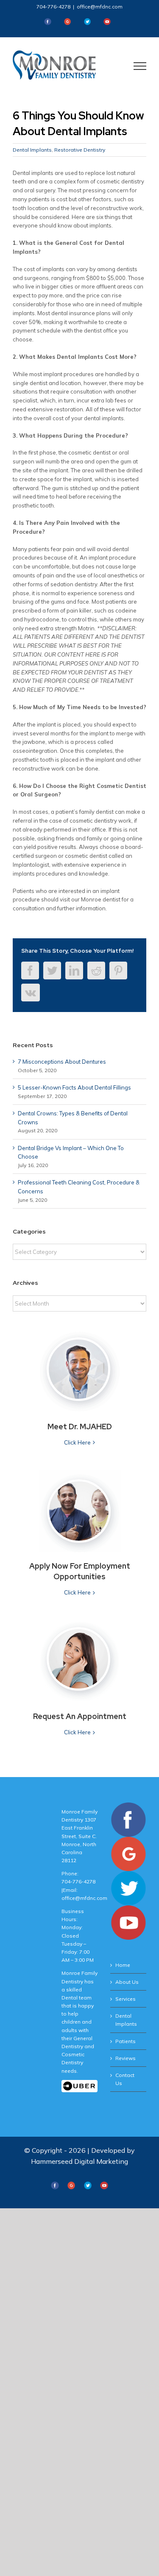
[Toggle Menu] (140, 66)
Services (126, 1999)
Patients (126, 2041)
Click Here (77, 1442)
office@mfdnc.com (100, 7)
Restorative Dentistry (80, 150)
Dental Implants (32, 150)
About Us (127, 1982)
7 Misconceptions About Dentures (62, 1062)
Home (123, 1965)
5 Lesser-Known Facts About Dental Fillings (74, 1087)
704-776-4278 (53, 7)
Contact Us (125, 2079)
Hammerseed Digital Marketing (79, 2161)
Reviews (126, 2058)
